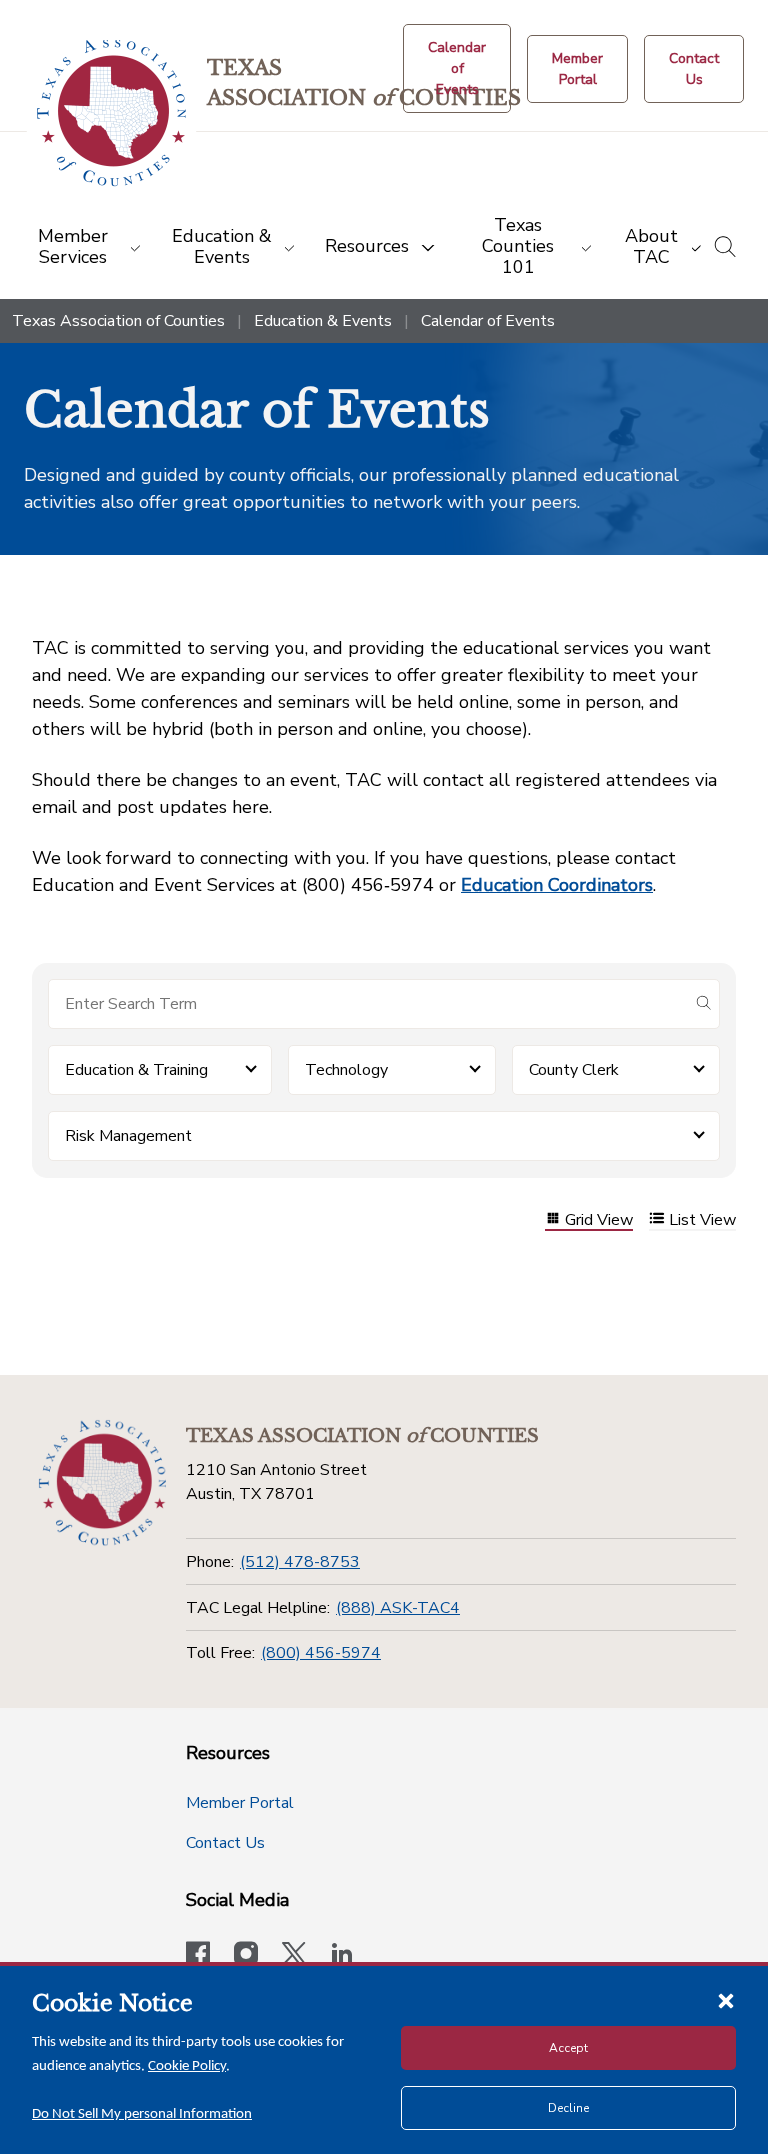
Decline (568, 2108)
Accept (568, 2048)
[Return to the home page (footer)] (102, 1483)
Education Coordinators (557, 885)
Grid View (599, 1220)
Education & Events (323, 321)
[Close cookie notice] (726, 2000)
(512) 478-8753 (300, 1562)
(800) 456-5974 (321, 1653)
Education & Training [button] (136, 1070)
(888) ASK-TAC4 (398, 1608)
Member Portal (240, 1803)
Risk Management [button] (128, 1136)
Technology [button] (346, 1070)
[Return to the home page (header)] (111, 113)
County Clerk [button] (574, 1070)
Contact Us (225, 1843)
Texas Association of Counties (118, 321)
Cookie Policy (187, 2066)
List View (702, 1220)
